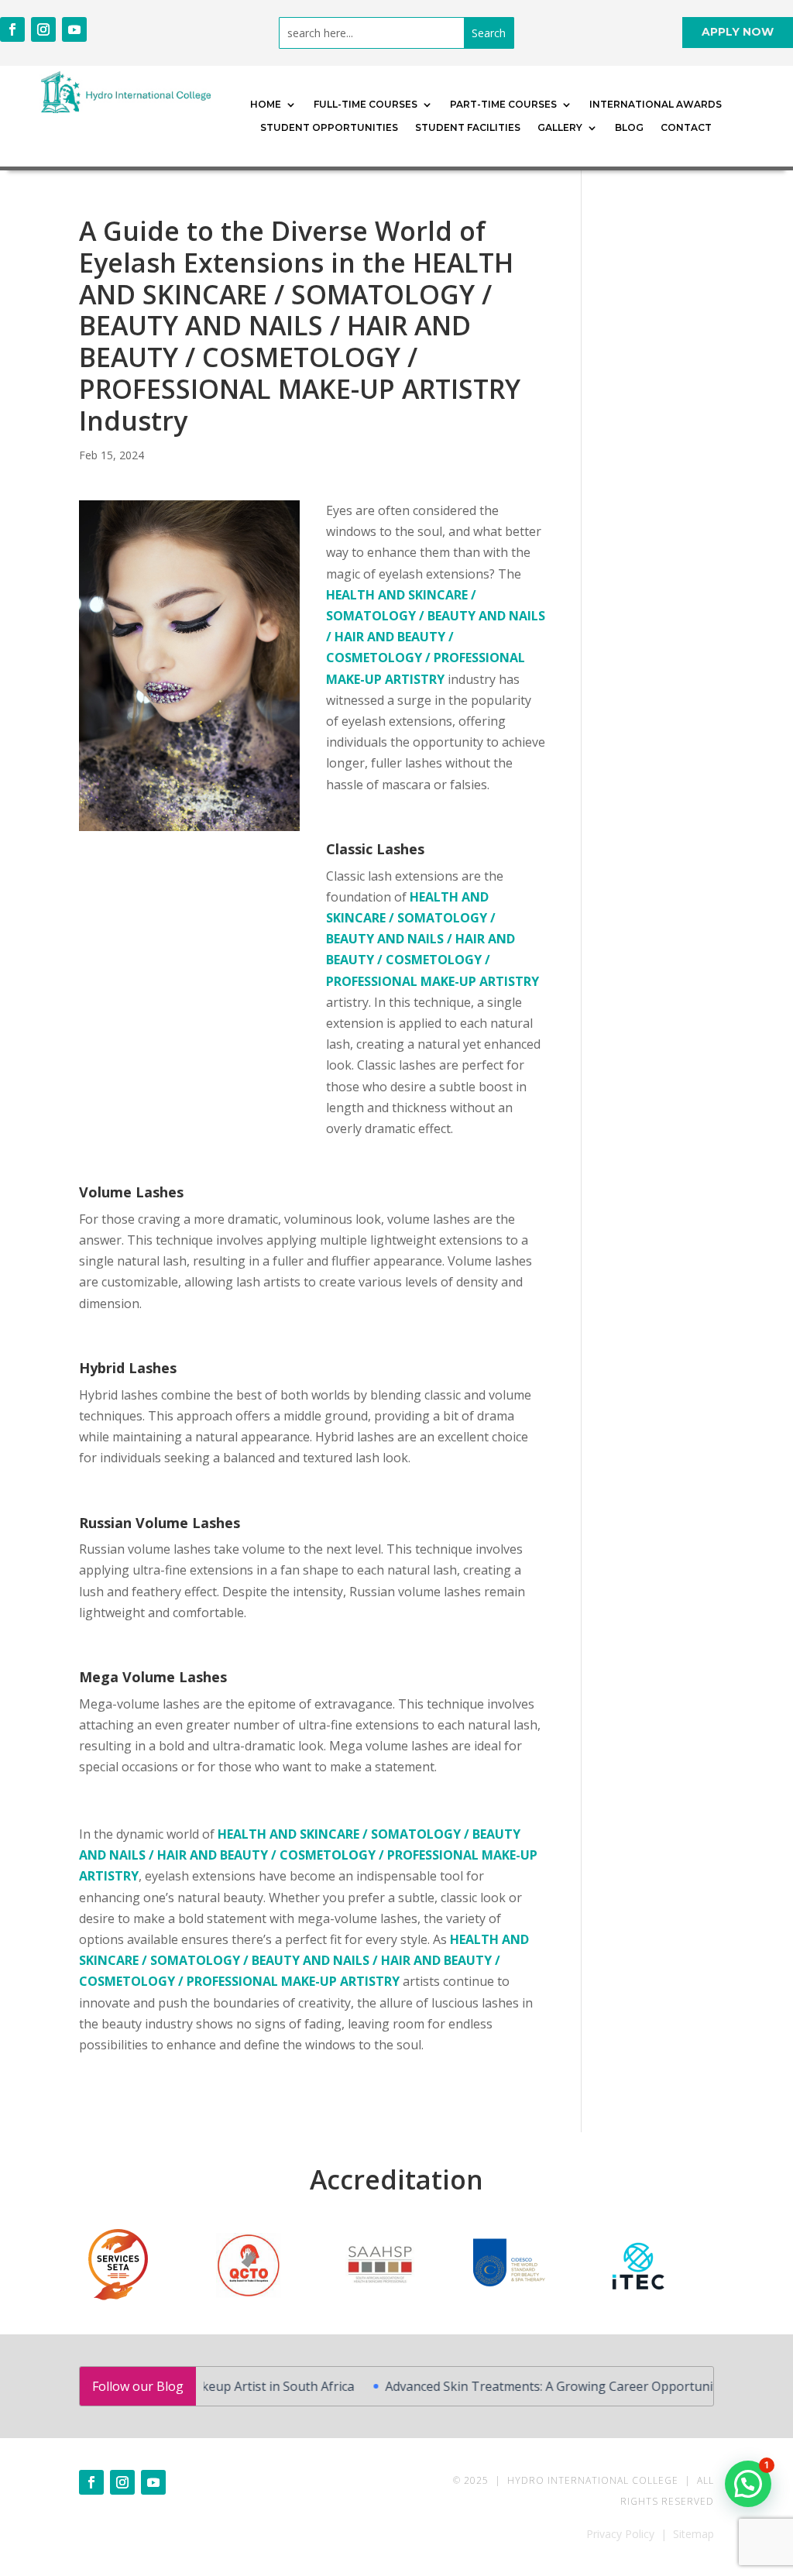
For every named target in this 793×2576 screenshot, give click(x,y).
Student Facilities (468, 128)
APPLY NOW (738, 32)
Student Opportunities (329, 128)
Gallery (560, 128)
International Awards (656, 105)
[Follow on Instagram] (43, 29)
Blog (629, 128)
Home (266, 105)
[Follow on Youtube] (74, 29)
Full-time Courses (366, 105)
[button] (748, 2484)
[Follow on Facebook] (12, 29)
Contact (686, 128)
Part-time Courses (503, 105)
